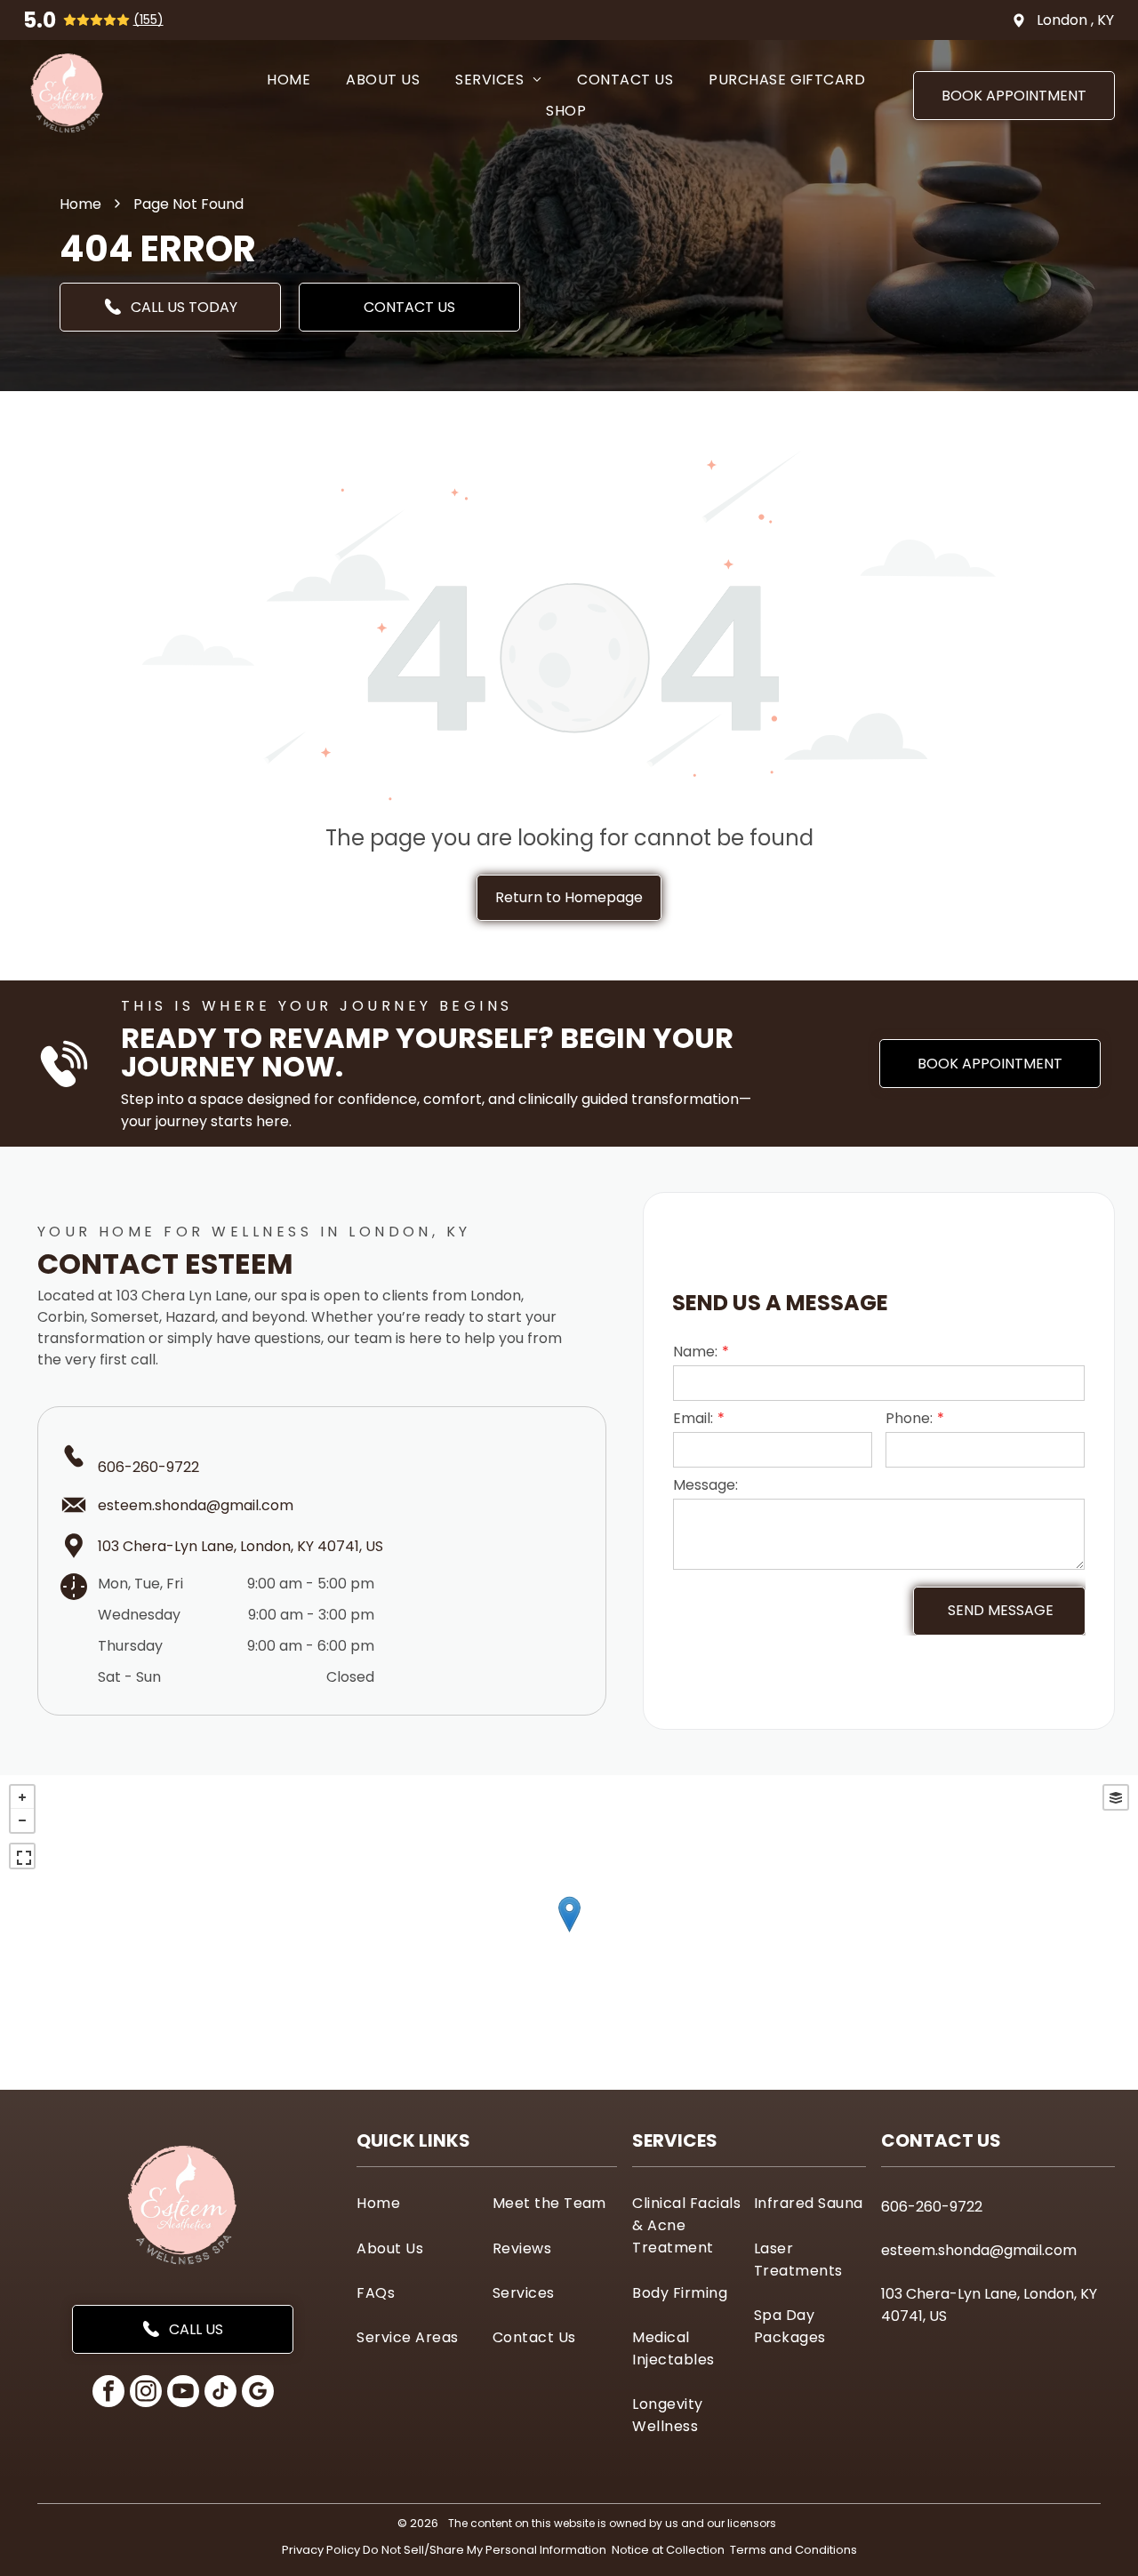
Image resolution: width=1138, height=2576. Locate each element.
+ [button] (22, 1797)
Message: (705, 1485)
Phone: (909, 1418)
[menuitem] (289, 80)
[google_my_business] (258, 2393)
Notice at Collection (668, 2550)
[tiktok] (220, 2393)
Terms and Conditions (793, 2550)
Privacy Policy (321, 2550)
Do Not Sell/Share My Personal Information (485, 2550)
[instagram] (146, 2393)
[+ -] (569, 1932)
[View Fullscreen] (22, 1856)
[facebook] (108, 2393)
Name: (695, 1352)
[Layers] (1116, 1797)
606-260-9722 (148, 1467)
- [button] (22, 1820)
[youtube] (183, 2393)
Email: (693, 1418)
